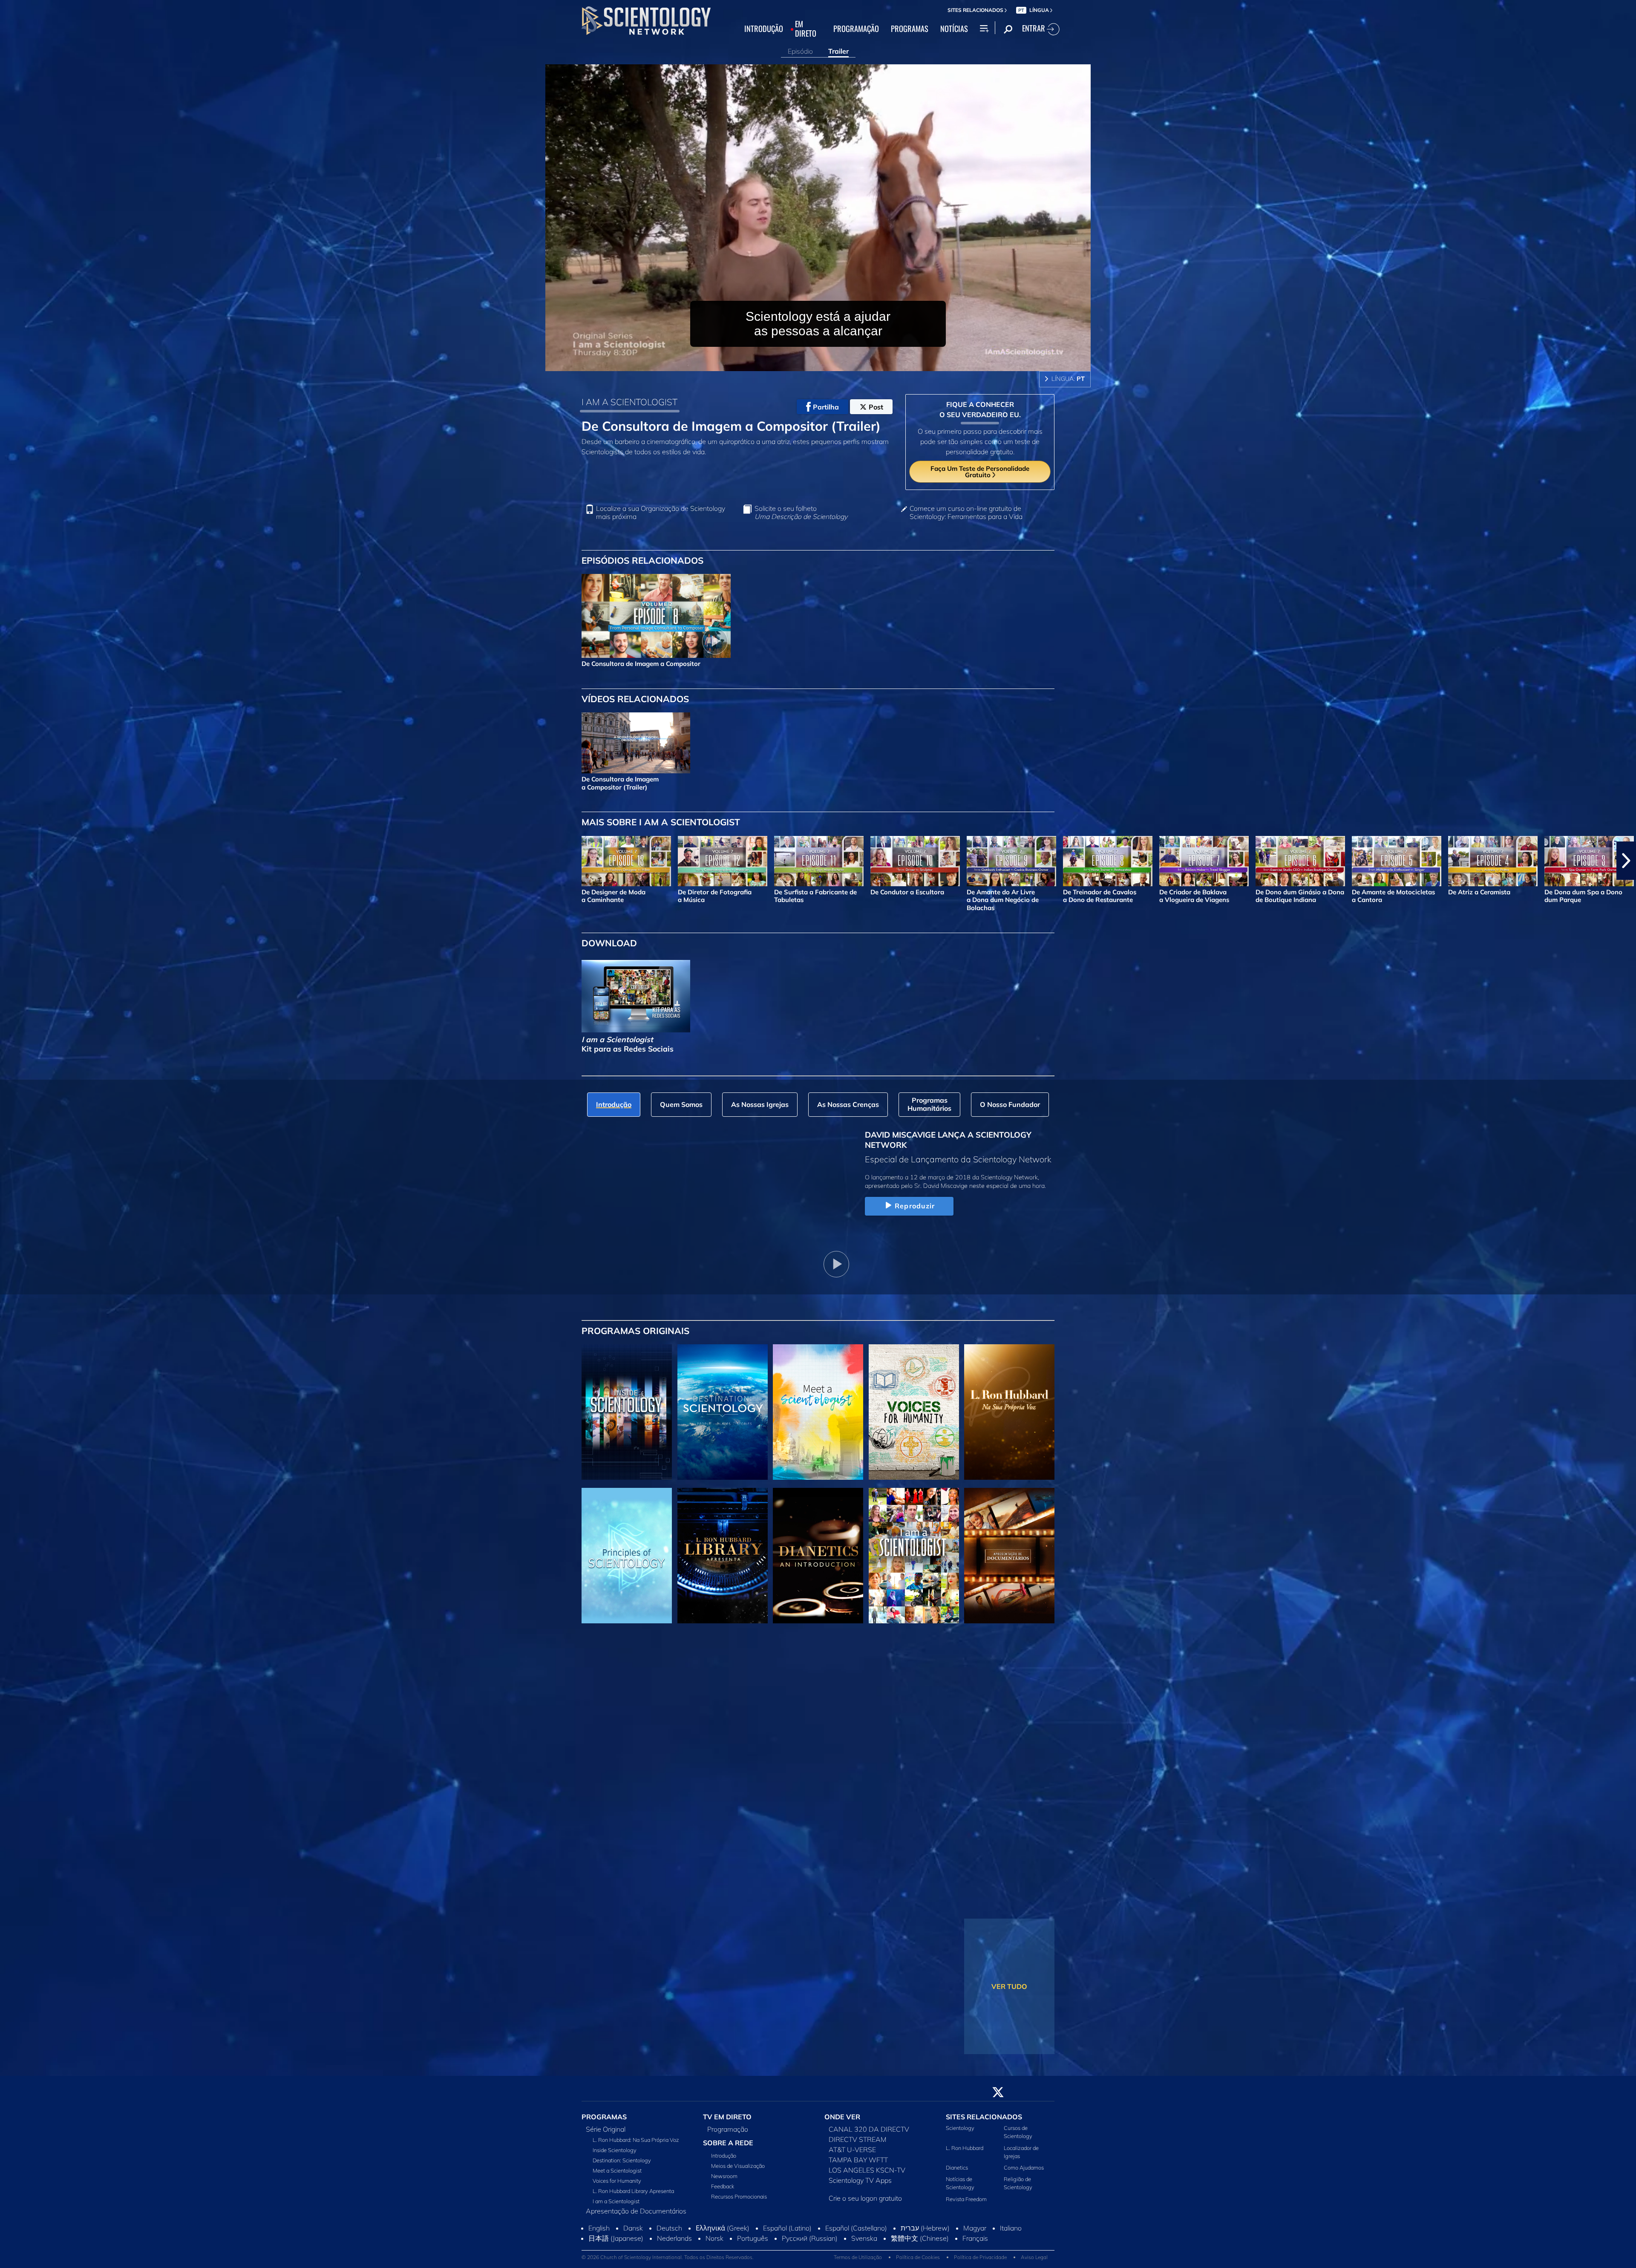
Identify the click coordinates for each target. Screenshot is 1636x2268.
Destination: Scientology (622, 2165)
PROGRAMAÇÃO (856, 29)
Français (975, 2262)
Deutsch (669, 2251)
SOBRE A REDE (728, 2148)
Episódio (800, 51)
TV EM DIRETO (727, 2122)
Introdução (724, 2161)
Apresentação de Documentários (636, 2216)
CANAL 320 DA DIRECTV (869, 2134)
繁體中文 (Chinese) (920, 2262)
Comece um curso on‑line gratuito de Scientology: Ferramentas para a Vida (966, 513)
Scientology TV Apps (860, 2185)
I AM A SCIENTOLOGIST (629, 402)
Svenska (864, 2262)
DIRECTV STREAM (858, 2144)
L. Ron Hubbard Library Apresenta (633, 2196)
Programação (728, 2134)
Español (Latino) (787, 2251)
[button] (10, 861)
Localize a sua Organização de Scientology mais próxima (661, 513)
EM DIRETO (806, 29)
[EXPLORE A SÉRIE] (627, 1412)
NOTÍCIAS (954, 29)
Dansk (633, 2251)
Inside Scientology (615, 2155)
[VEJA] (627, 1556)
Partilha (826, 407)
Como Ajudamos (1024, 2173)
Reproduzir (915, 1206)
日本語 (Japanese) (616, 2262)
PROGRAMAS (910, 29)
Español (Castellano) (856, 2251)
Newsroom (724, 2181)
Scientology (960, 2133)
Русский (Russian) (810, 2262)
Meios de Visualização (738, 2171)
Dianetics (957, 2173)
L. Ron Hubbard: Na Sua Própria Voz (636, 2145)
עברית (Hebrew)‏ (925, 2251)
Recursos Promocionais (739, 2202)
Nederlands (674, 2262)
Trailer (838, 51)
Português (753, 2262)
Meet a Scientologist (617, 2176)
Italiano (1011, 2251)
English (599, 2251)
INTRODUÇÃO (764, 29)
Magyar (975, 2251)
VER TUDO (1009, 1986)
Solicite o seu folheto (801, 513)
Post (876, 407)
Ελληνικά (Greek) (723, 2251)
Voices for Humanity (617, 2186)
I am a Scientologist (616, 2206)
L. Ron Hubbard (965, 2153)
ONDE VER (842, 2122)
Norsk (714, 2262)
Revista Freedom (966, 2204)
